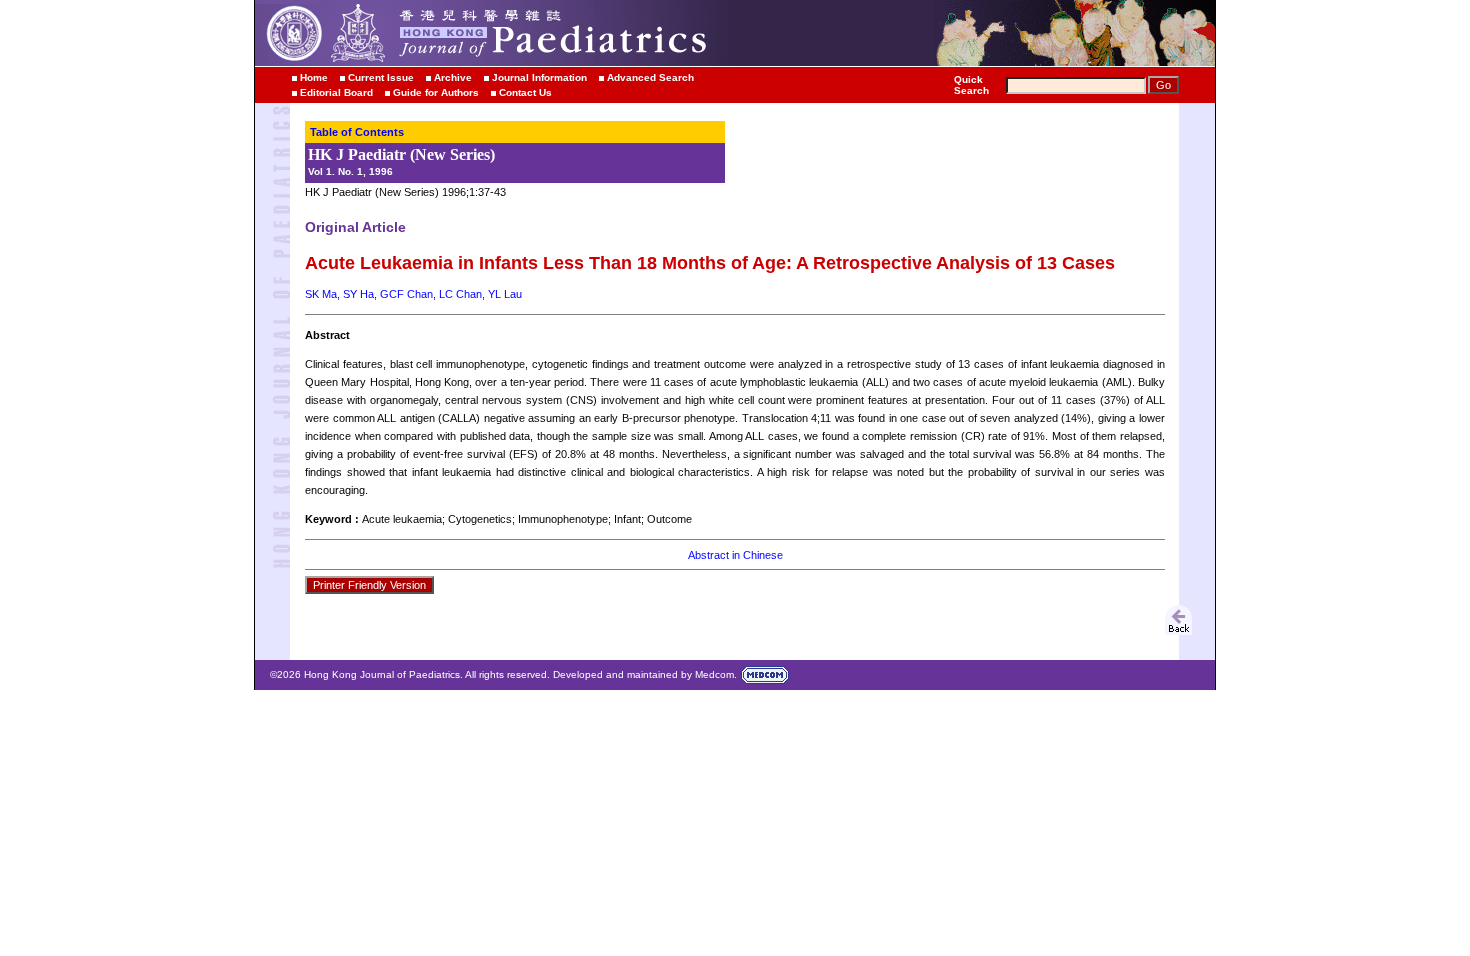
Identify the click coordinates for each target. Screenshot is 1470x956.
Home (314, 77)
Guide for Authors (436, 92)
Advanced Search (650, 77)
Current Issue (381, 77)
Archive (453, 77)
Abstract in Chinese (735, 555)
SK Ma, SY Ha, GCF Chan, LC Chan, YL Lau (413, 294)
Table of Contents (357, 132)
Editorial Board (336, 92)
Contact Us (525, 92)
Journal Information (539, 77)
